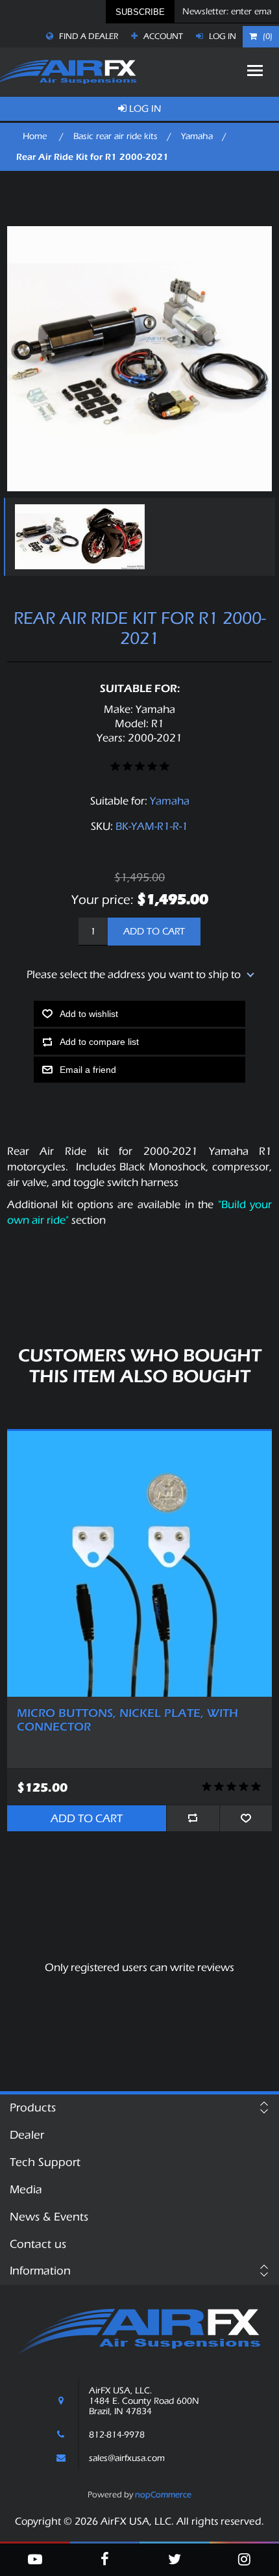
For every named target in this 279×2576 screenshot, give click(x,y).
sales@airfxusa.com (127, 2458)
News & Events (49, 2217)
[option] (44, 537)
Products (33, 2108)
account (162, 36)
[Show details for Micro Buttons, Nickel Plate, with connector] (140, 1564)
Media (26, 2190)
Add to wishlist (89, 1014)
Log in (222, 36)
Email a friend (88, 1070)
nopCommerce (163, 2494)
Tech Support (45, 2162)
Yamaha (170, 801)
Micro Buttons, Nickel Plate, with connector (127, 1720)
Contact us (38, 2244)
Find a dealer (88, 36)
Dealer (27, 2135)
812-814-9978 (117, 2435)
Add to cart (154, 932)
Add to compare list (99, 1042)
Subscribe (140, 12)
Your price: (103, 900)
